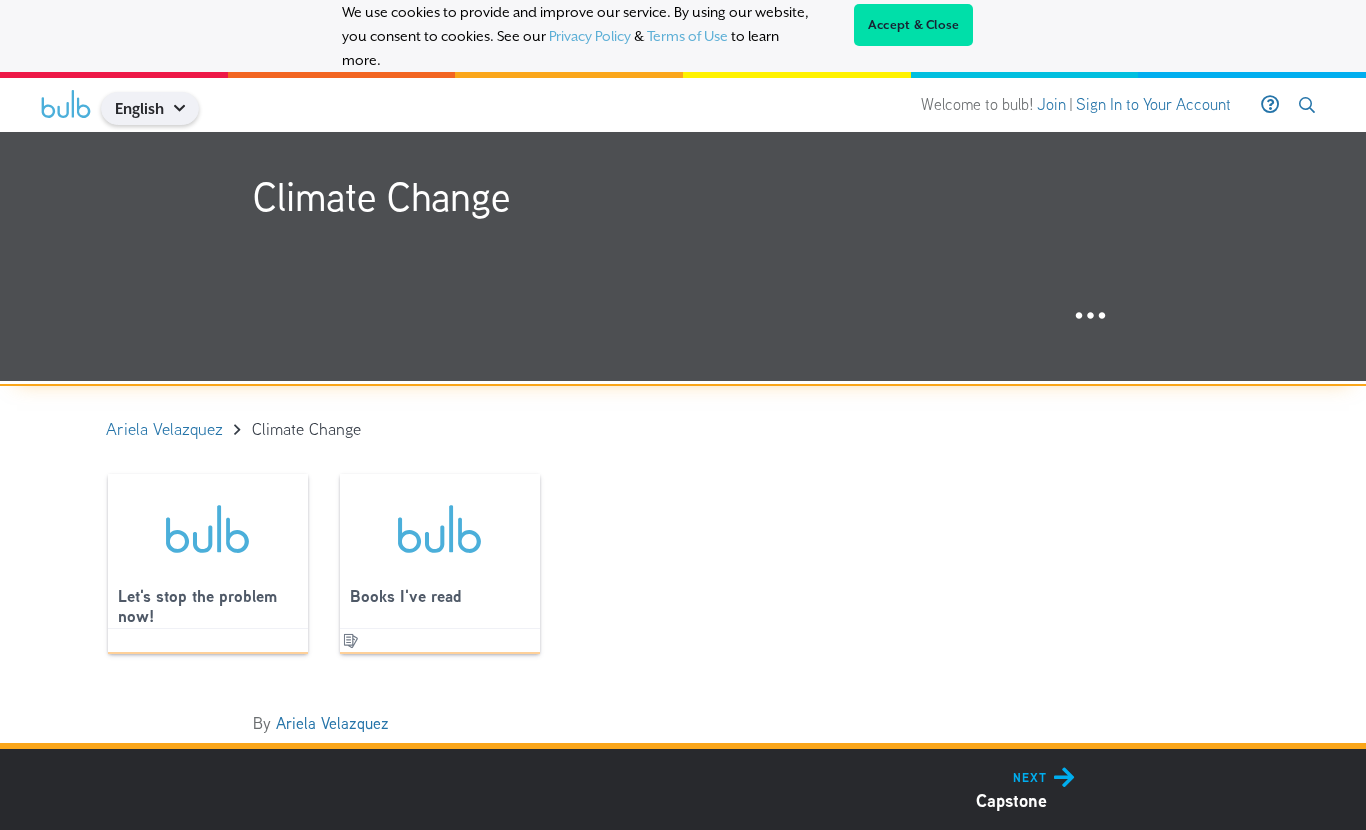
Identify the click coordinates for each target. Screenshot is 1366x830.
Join (1051, 104)
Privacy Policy (590, 36)
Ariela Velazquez (332, 723)
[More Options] (1090, 316)
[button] (187, 108)
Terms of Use (687, 36)
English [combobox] (139, 108)
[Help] (1270, 105)
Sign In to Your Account (1153, 104)
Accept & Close (914, 25)
